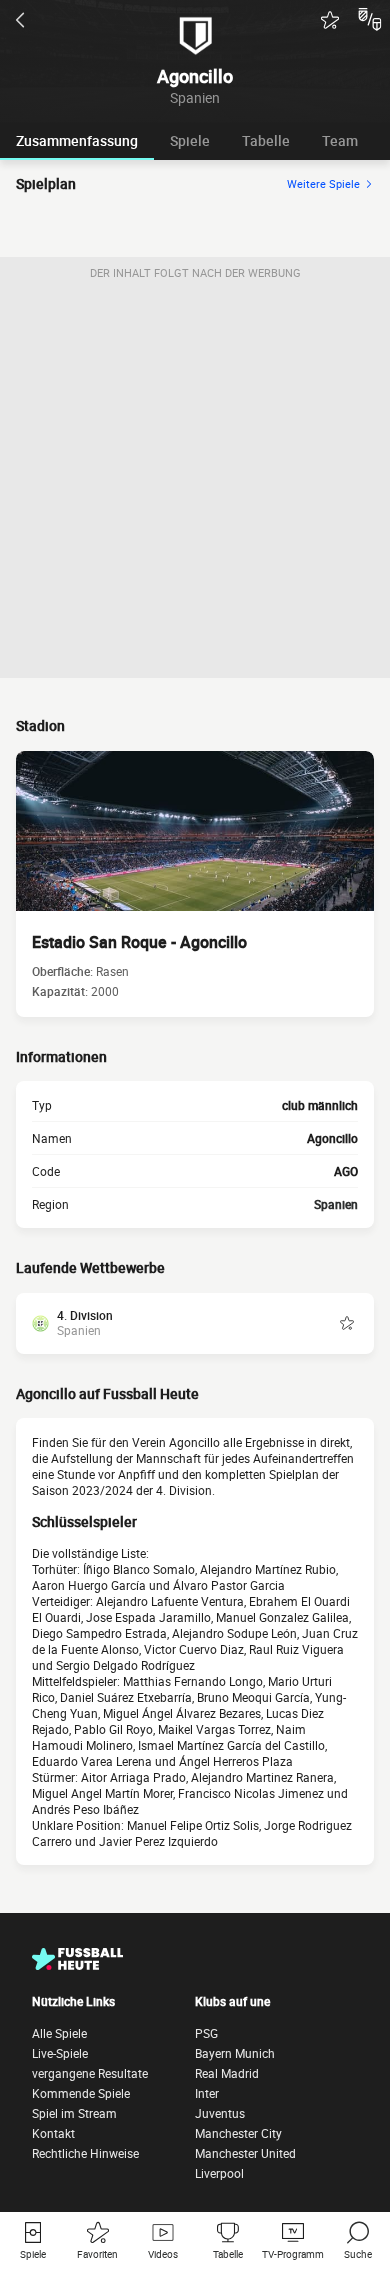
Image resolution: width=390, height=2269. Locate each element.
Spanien (336, 1204)
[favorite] (330, 20)
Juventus (220, 2113)
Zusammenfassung (77, 140)
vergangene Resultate (90, 2073)
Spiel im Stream (74, 2113)
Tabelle (266, 140)
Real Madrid (227, 2073)
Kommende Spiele (81, 2093)
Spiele (190, 140)
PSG (206, 2033)
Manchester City (238, 2133)
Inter (207, 2093)
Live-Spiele (60, 2053)
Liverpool (219, 2173)
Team (340, 140)
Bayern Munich (235, 2053)
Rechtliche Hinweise (85, 2153)
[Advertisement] (195, 483)
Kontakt (53, 2133)
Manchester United (245, 2153)
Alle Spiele (59, 2033)
